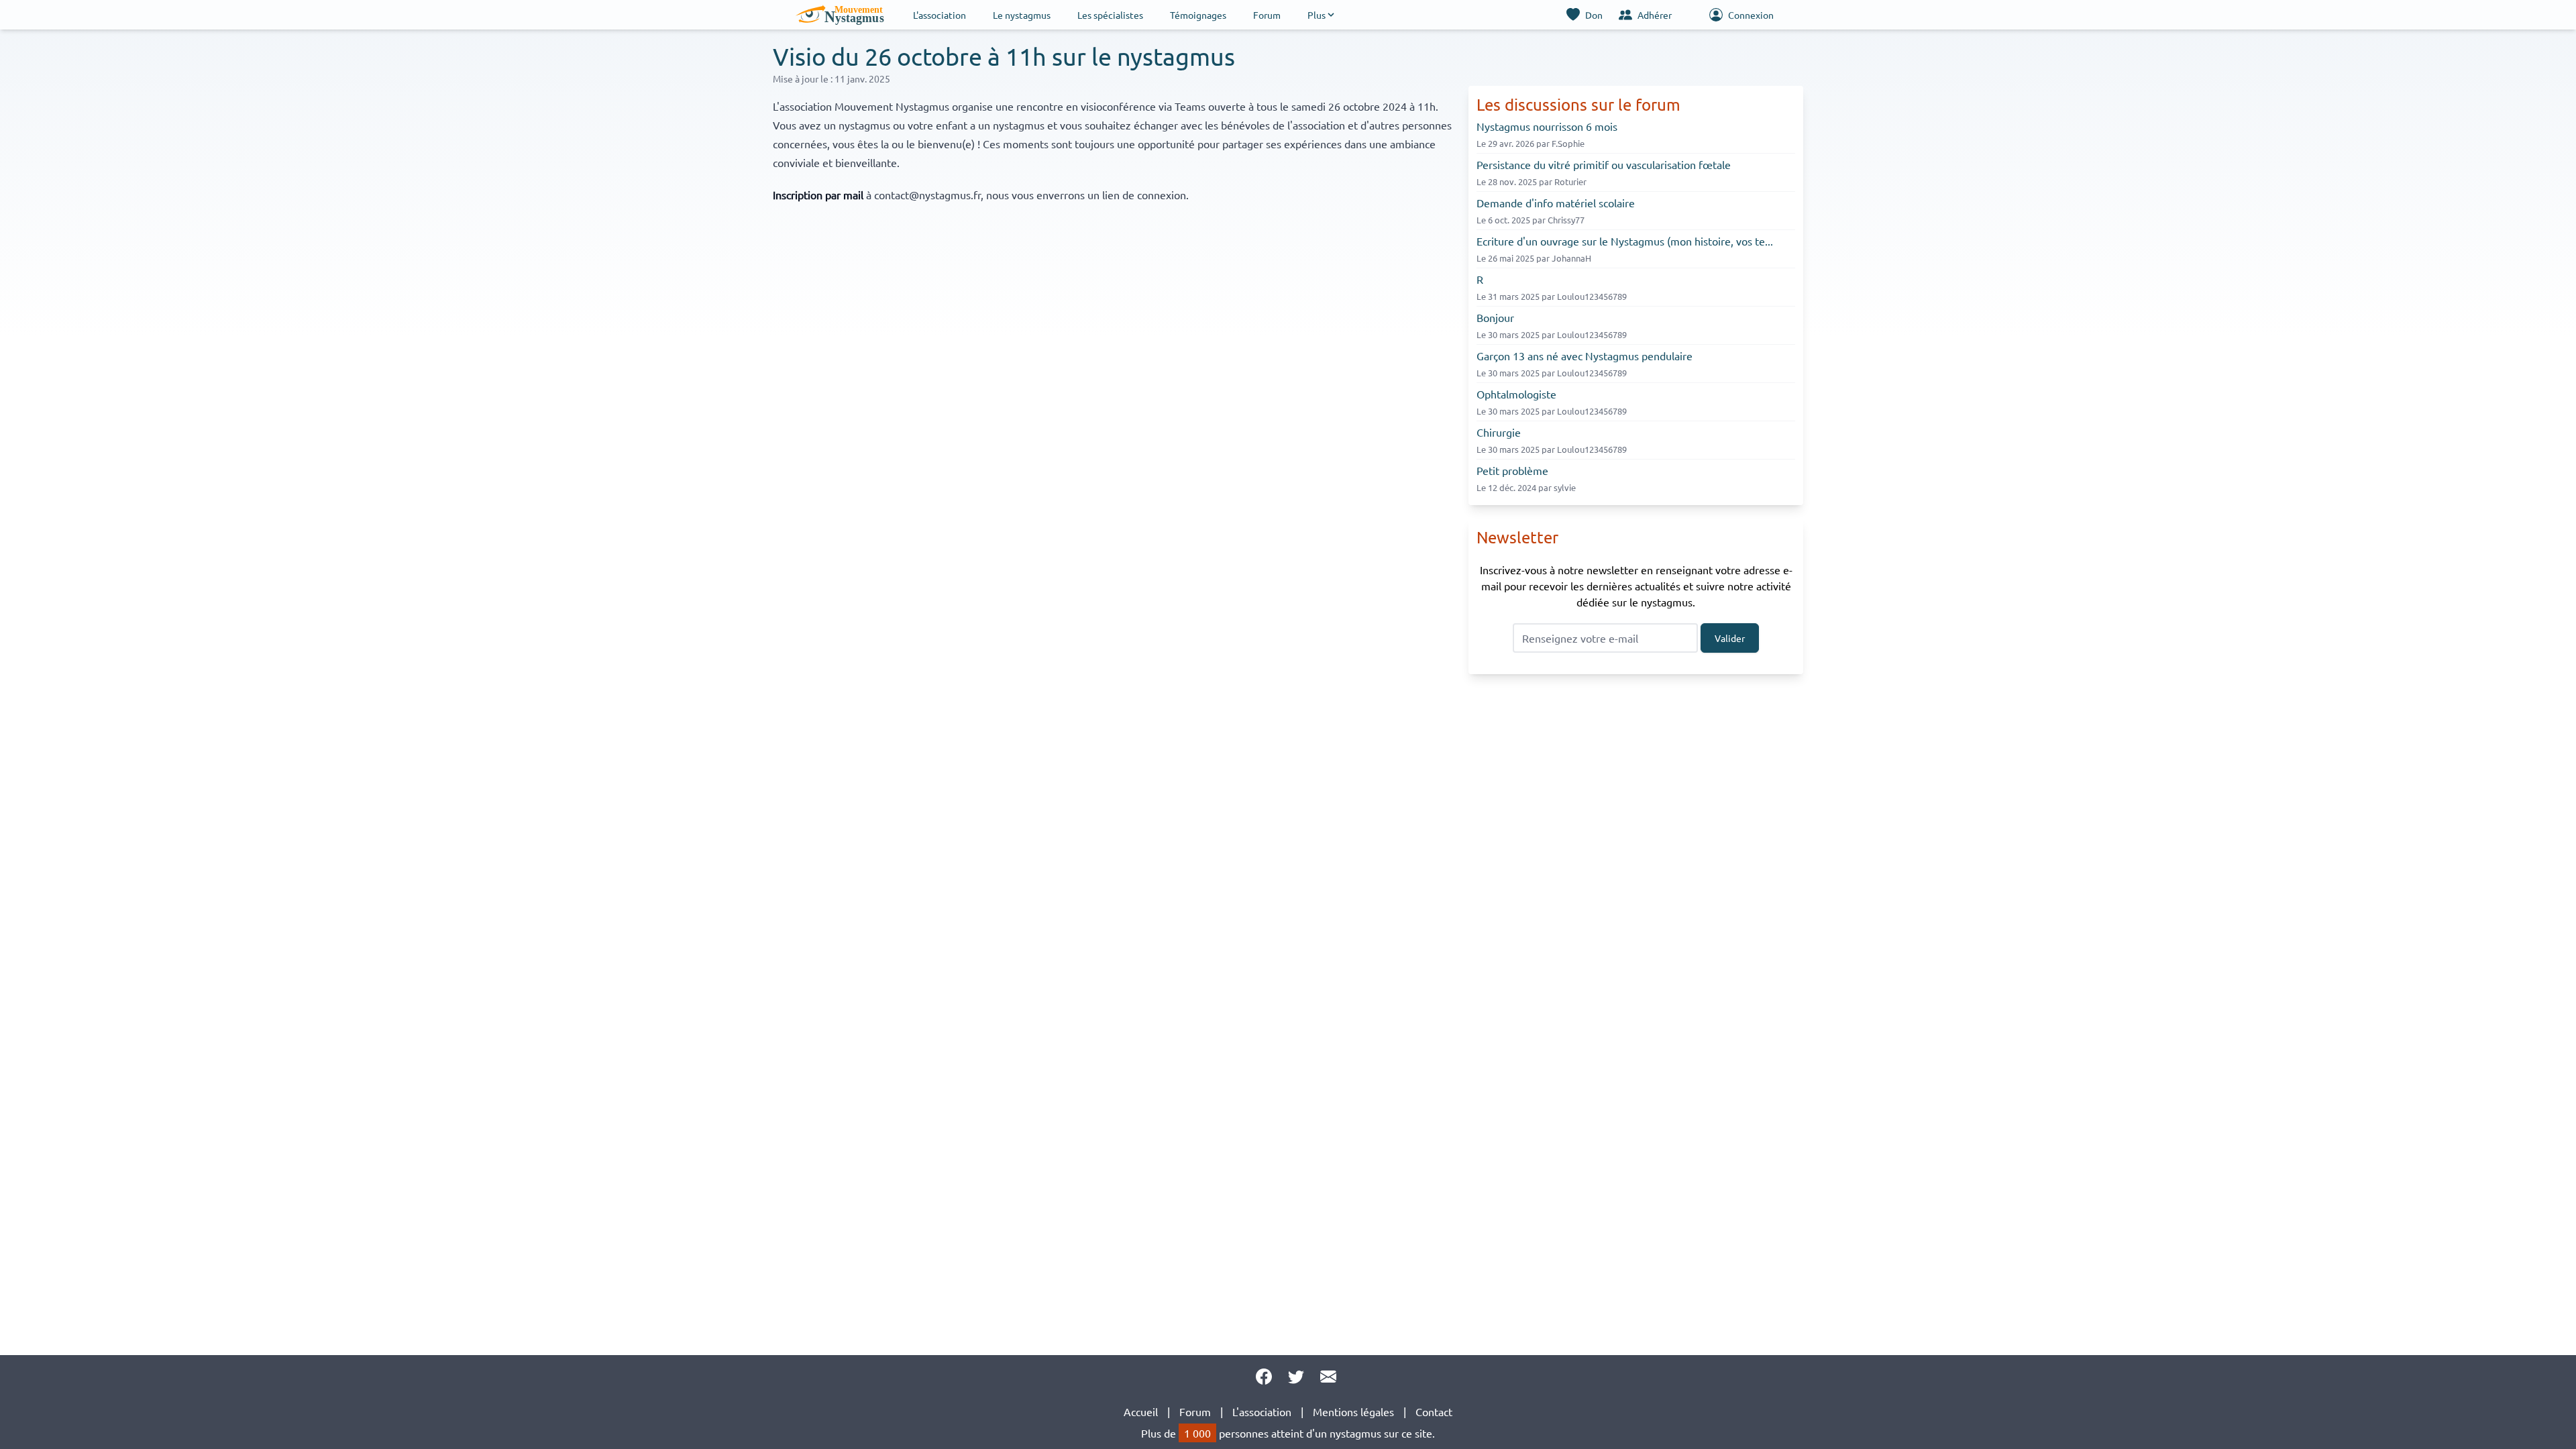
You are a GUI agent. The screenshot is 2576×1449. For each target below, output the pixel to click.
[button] (1322, 15)
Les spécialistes (1110, 15)
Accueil (1141, 1411)
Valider (1730, 638)
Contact (1434, 1411)
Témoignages (1198, 15)
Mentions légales (1353, 1411)
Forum (1267, 15)
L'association (940, 15)
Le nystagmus (1022, 15)
